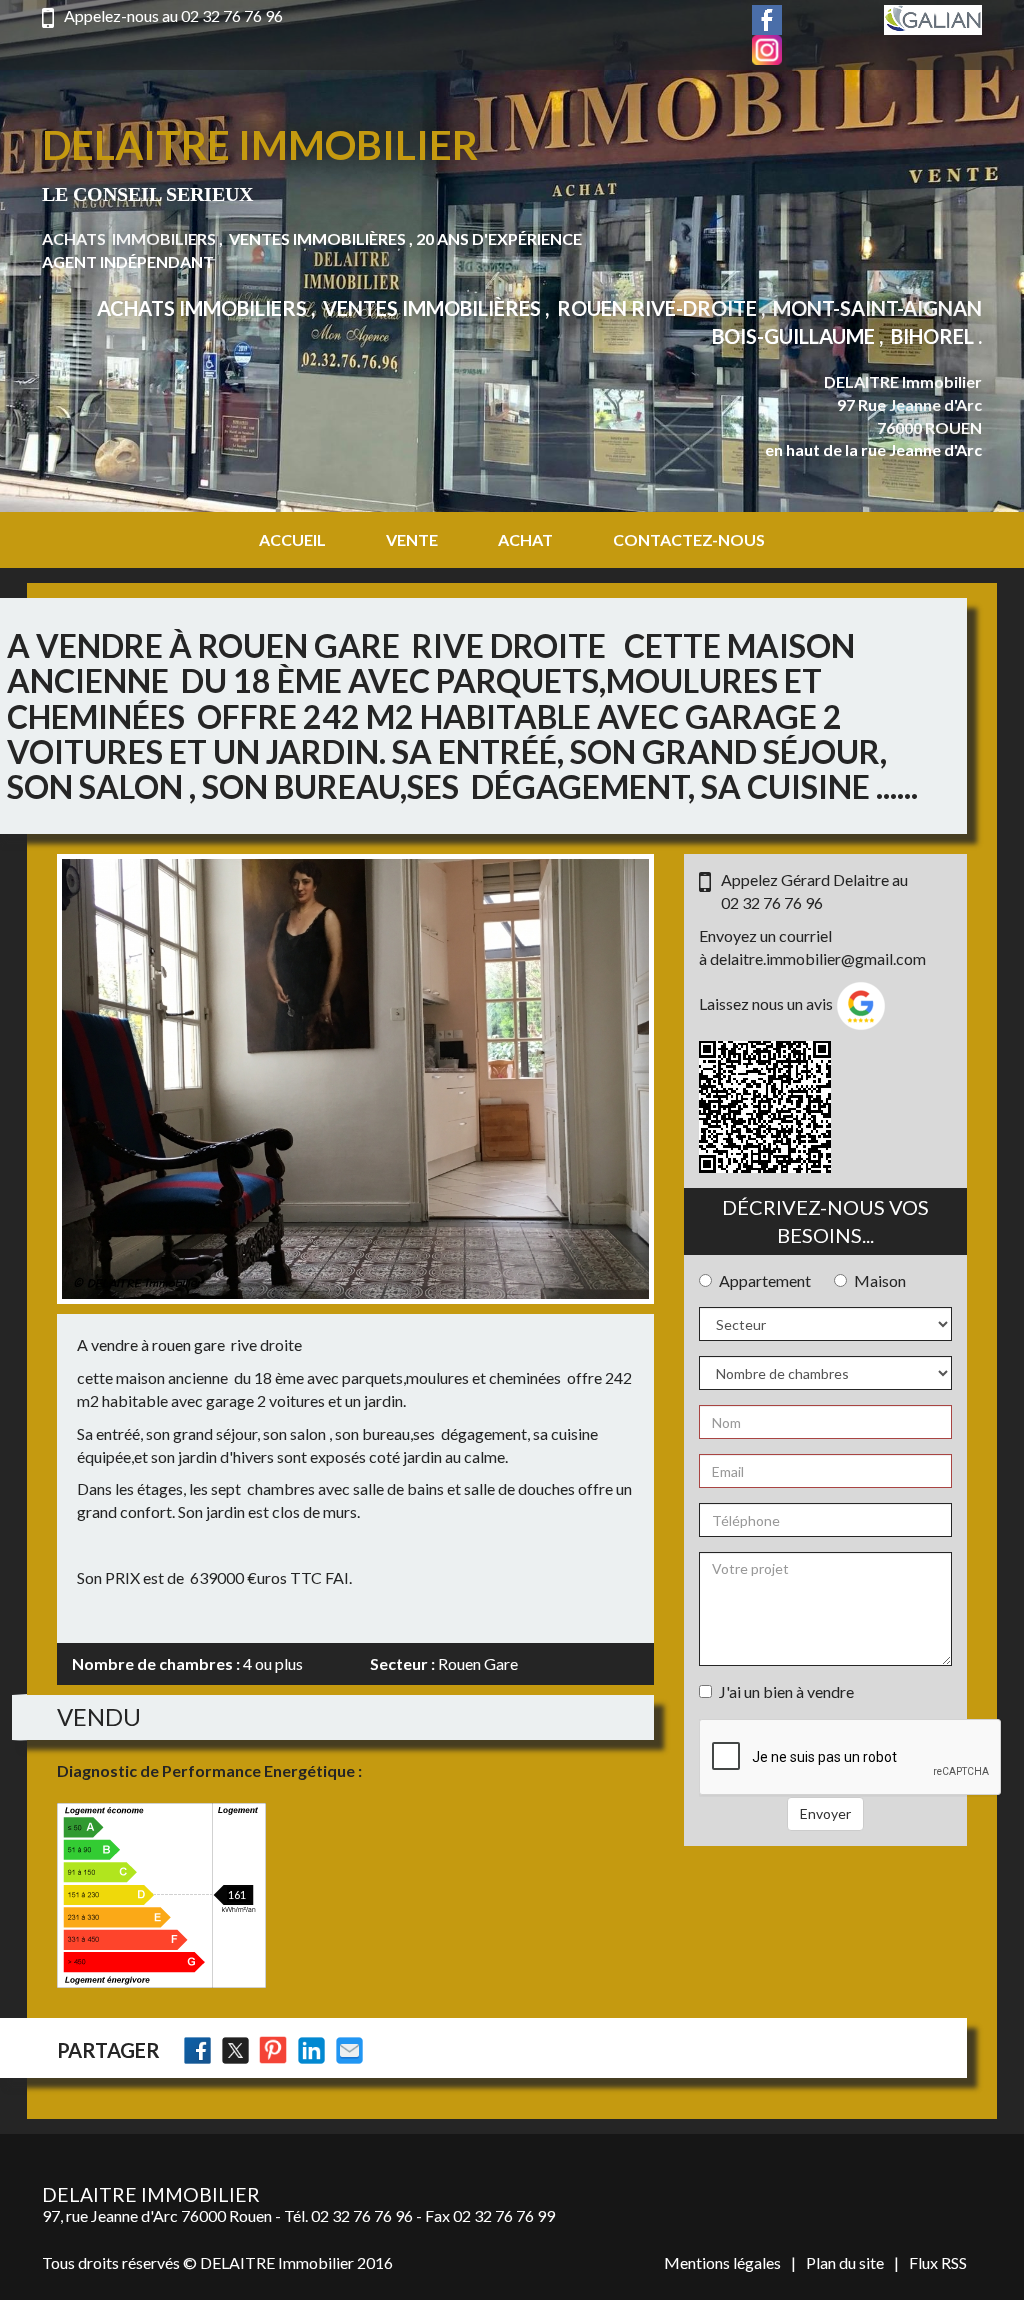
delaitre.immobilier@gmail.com (818, 958)
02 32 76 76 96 (232, 15)
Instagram (767, 50)
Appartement (765, 1280)
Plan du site (845, 2262)
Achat (525, 539)
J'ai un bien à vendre (786, 1691)
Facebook (767, 20)
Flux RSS (938, 2262)
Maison (880, 1280)
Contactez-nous (689, 539)
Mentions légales (722, 2262)
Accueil (292, 539)
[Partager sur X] (235, 2050)
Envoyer (825, 1813)
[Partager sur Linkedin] (311, 2050)
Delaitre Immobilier (260, 145)
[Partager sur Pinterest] (273, 2050)
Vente (412, 539)
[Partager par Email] (349, 2050)
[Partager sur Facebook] (197, 2050)
